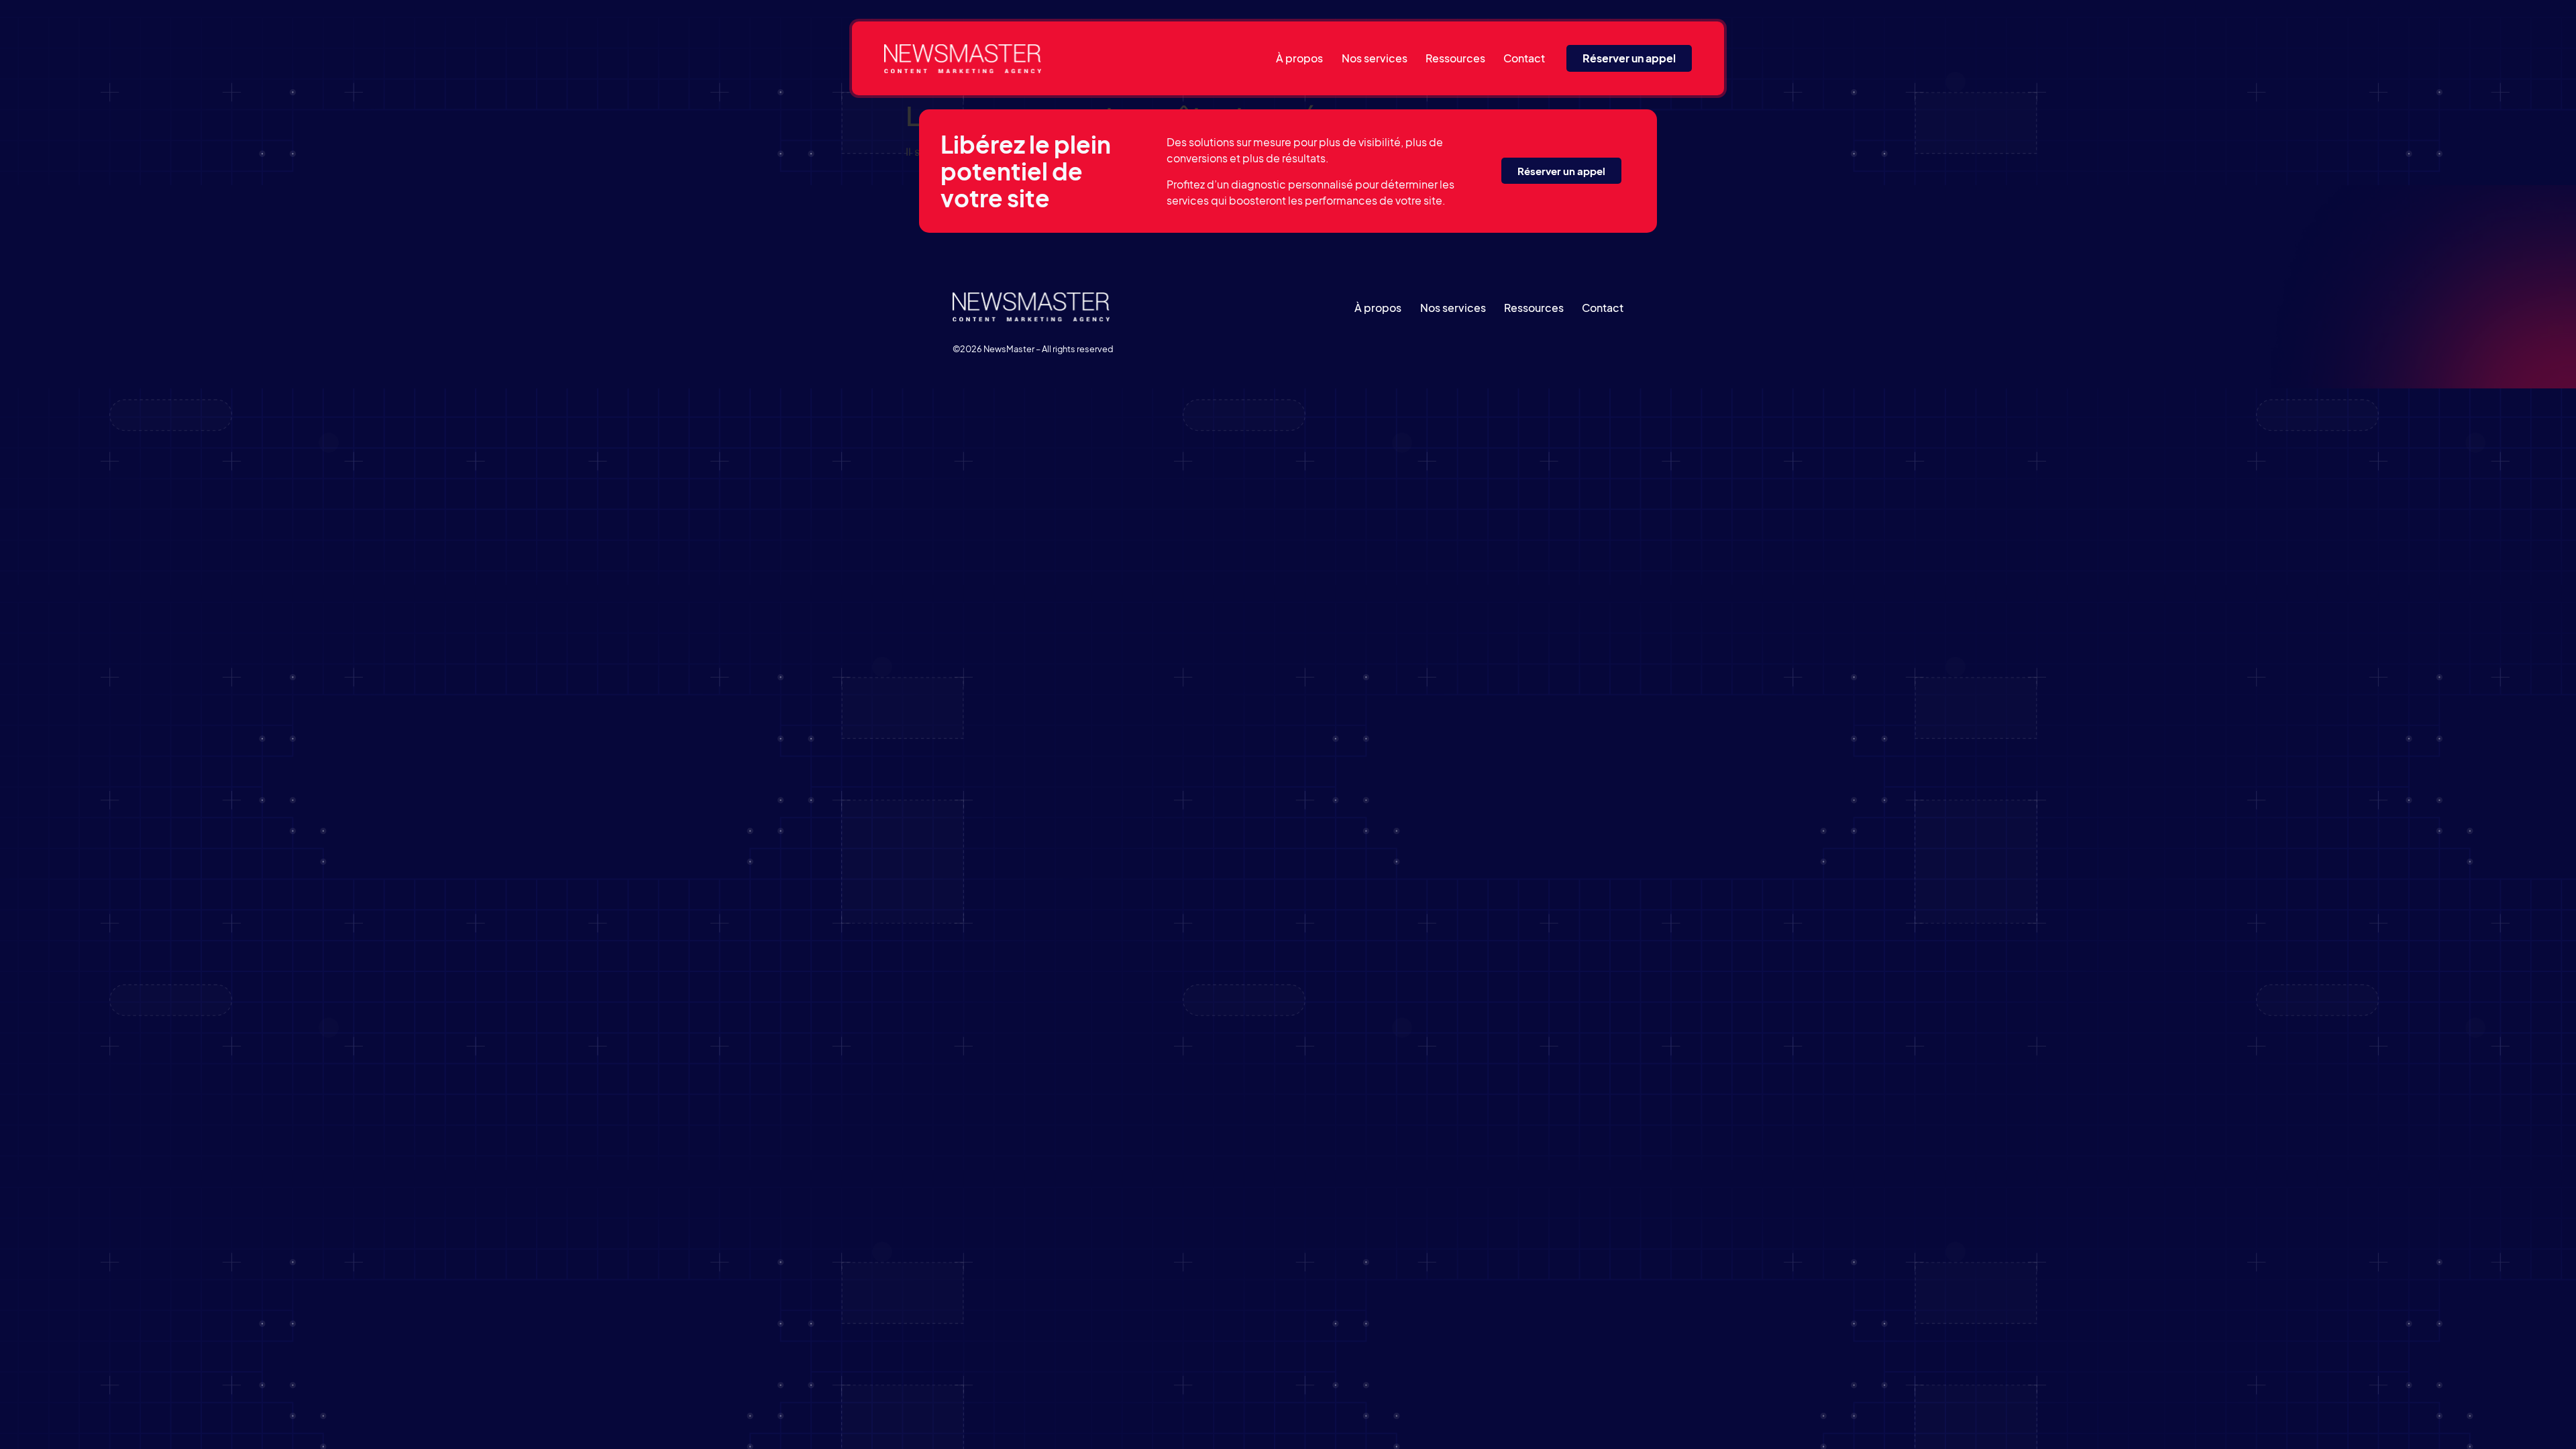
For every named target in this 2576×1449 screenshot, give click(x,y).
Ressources (1455, 58)
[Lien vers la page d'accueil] (963, 59)
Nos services (1375, 58)
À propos (1299, 58)
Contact (1524, 58)
